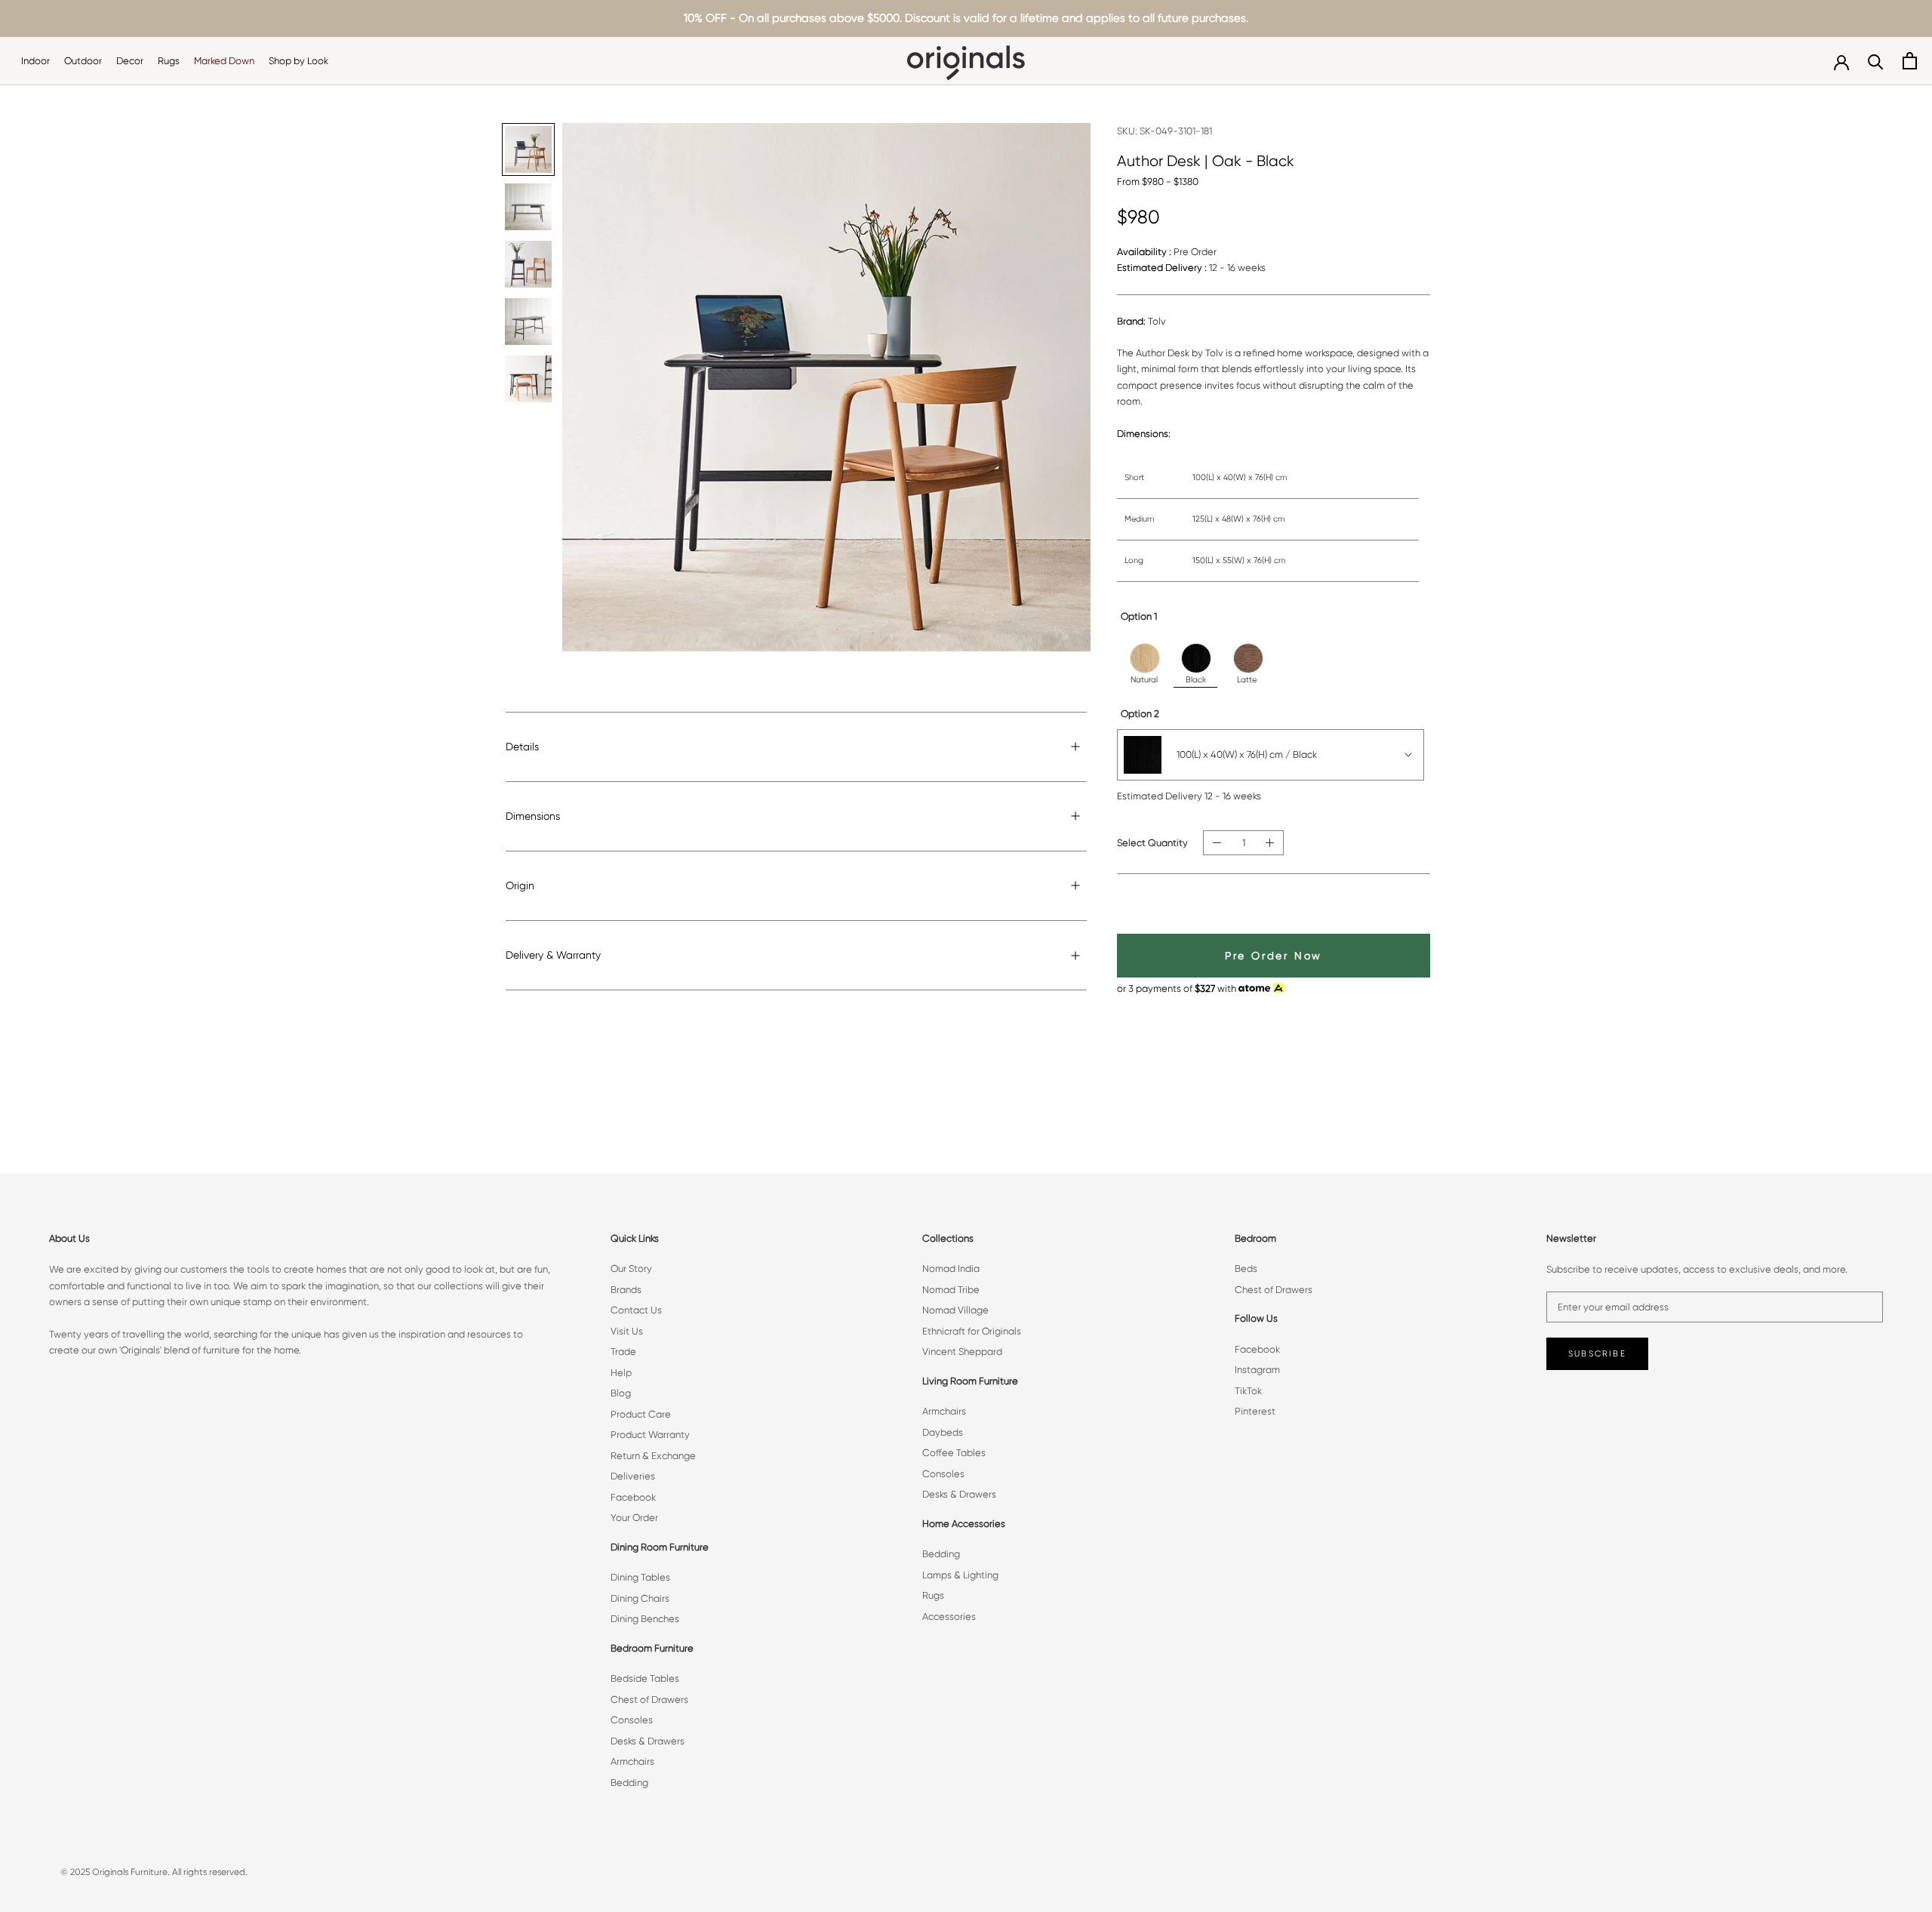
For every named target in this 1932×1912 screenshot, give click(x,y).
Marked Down (224, 61)
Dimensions (533, 816)
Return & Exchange (653, 1456)
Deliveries (633, 1476)
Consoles (632, 1720)
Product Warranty (650, 1435)
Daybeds (943, 1432)
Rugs (169, 61)
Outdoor (83, 61)
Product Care (641, 1414)
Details (522, 747)
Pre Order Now (1274, 956)
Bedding (629, 1783)
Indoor (35, 61)
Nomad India (951, 1269)
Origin (520, 885)
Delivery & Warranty (553, 955)
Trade (623, 1352)
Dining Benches (645, 1619)
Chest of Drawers (649, 1700)
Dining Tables (640, 1577)
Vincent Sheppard (962, 1352)
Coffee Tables (954, 1453)
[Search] (1876, 61)
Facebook (633, 1497)
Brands (626, 1290)
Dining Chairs (640, 1598)
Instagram (1257, 1370)
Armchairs (632, 1761)
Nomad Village (955, 1310)
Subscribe (1597, 1354)
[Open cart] (1910, 61)
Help (621, 1373)
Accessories (949, 1616)
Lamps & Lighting (960, 1575)
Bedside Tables (645, 1678)
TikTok (1248, 1391)
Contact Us (636, 1310)
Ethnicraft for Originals (972, 1331)
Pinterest (1255, 1411)
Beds (1246, 1269)
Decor (130, 61)
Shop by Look (298, 61)
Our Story (631, 1269)
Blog (621, 1393)
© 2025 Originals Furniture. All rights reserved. (154, 1872)
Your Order (634, 1518)
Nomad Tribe (951, 1290)
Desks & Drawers (648, 1741)
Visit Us (627, 1331)
